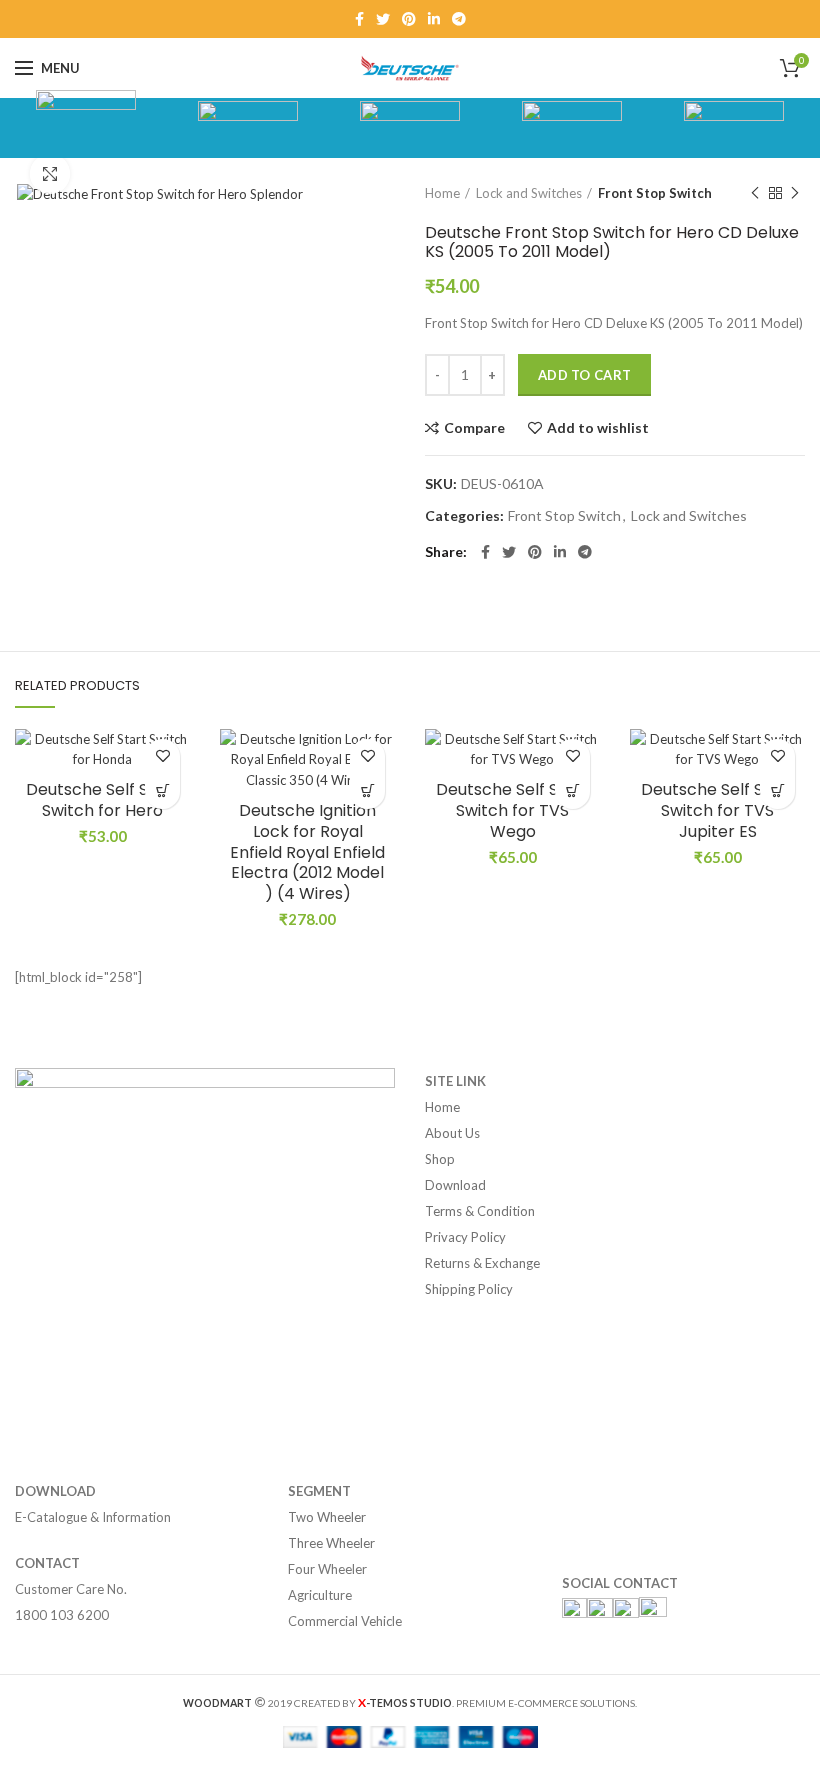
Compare (474, 428)
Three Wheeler (331, 1543)
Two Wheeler (327, 1517)
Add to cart (584, 375)
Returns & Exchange (482, 1263)
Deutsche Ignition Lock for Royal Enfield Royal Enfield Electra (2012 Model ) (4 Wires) (307, 853)
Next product (795, 193)
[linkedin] (434, 19)
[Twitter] (383, 19)
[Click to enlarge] (50, 174)
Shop (440, 1159)
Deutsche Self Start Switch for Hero (102, 801)
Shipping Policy (469, 1289)
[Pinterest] (409, 19)
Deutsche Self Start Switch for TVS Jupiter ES (717, 811)
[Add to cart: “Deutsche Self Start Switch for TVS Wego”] (572, 791)
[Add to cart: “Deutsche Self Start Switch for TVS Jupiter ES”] (777, 791)
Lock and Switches (529, 193)
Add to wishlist (598, 428)
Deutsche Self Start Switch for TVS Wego (512, 811)
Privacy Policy (465, 1237)
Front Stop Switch (655, 193)
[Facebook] (359, 19)
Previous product (755, 193)
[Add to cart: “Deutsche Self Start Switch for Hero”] (162, 791)
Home (442, 193)
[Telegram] (459, 19)
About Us (452, 1133)
